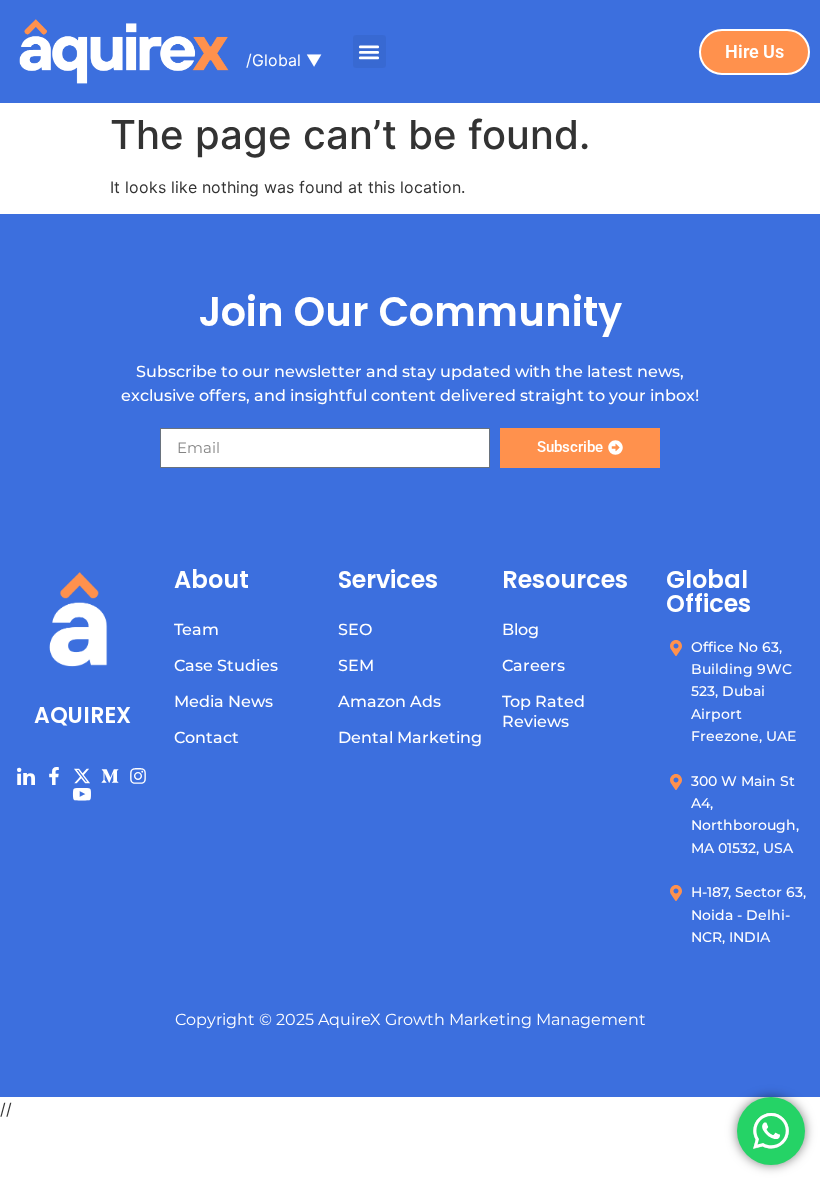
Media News (223, 701)
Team (196, 629)
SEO (355, 629)
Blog (520, 629)
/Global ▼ (284, 60)
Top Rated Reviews (543, 711)
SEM (356, 665)
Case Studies (226, 665)
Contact (206, 737)
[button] (369, 51)
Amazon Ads (389, 701)
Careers (533, 665)
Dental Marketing (410, 737)
